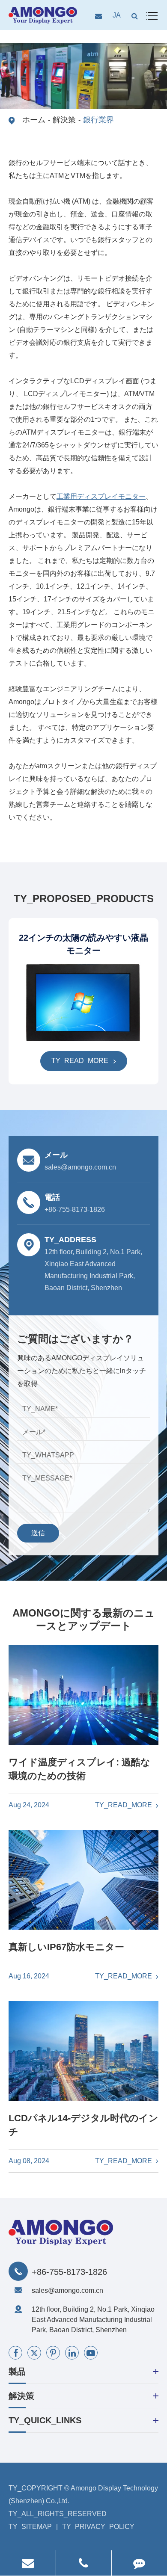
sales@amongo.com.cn (67, 2290)
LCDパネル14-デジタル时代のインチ (83, 2125)
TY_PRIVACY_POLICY (98, 2527)
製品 (17, 2372)
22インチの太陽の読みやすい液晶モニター (83, 944)
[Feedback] (139, 2563)
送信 (38, 1533)
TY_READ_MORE (81, 1061)
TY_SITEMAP (30, 2527)
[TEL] (84, 2563)
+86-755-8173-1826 (69, 2272)
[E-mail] (28, 2563)
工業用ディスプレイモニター (101, 496)
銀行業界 (98, 120)
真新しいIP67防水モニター (66, 1947)
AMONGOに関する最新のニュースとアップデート (84, 1619)
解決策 (64, 120)
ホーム (34, 120)
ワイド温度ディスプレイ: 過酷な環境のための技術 (79, 1769)
